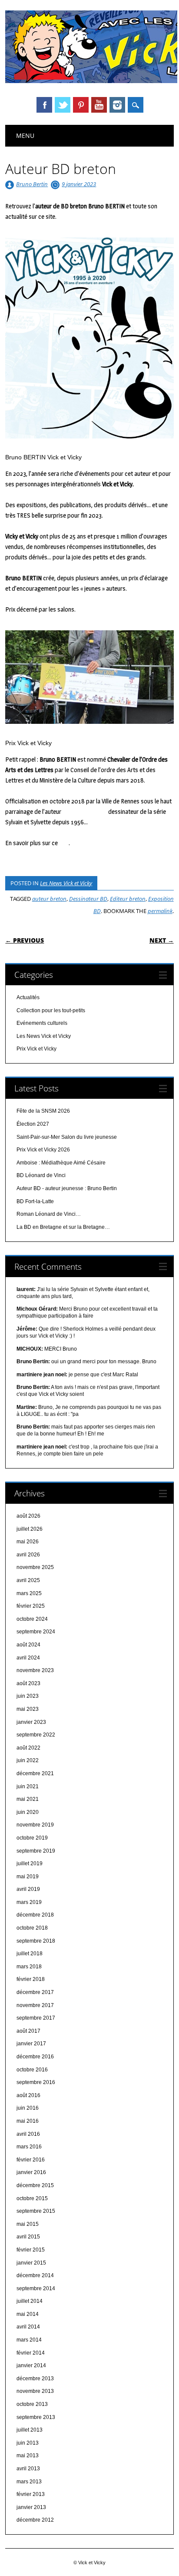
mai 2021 (28, 1799)
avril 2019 (28, 1889)
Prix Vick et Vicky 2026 (43, 1150)
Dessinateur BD (88, 899)
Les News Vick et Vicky (66, 883)
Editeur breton (128, 899)
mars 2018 (29, 1967)
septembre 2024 (36, 1632)
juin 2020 (28, 1812)
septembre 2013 (36, 2417)
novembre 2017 (35, 2005)
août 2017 (28, 2031)
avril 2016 (28, 2134)
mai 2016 (28, 2121)
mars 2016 (29, 2147)
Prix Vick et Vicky (36, 1049)
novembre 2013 (35, 2391)
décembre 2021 (35, 1773)
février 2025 (31, 1606)
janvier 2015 (31, 2263)
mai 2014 (28, 2314)
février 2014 (31, 2353)
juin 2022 (28, 1760)
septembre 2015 (36, 2211)
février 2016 (31, 2160)
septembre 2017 (36, 2018)
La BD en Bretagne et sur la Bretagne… (63, 1227)
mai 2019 (28, 1877)
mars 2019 (29, 1902)
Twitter (63, 105)
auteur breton (49, 899)
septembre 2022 (36, 1735)
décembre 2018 (35, 1915)
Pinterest (81, 105)
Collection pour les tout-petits (51, 1010)
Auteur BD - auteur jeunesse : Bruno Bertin (67, 1188)
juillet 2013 (30, 2430)
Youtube (99, 105)
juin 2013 (28, 2443)
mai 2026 (28, 1542)
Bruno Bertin (32, 184)
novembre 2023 (35, 1670)
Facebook (44, 105)
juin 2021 (28, 1786)
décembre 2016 (35, 2057)
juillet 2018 (30, 1954)
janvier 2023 (31, 1722)
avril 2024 (28, 1658)
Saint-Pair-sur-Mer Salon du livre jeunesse (67, 1137)
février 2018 (31, 1979)
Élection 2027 (33, 1124)
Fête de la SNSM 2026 (43, 1111)
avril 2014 (28, 2327)
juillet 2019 (30, 1863)
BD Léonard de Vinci (41, 1175)
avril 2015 (28, 2237)
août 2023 (28, 1683)
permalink (160, 911)
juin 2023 (28, 1696)
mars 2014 (29, 2340)
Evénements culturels (42, 1023)
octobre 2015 (32, 2198)
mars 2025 (29, 1593)
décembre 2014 (35, 2275)
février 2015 (31, 2250)
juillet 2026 (30, 1529)
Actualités (28, 997)
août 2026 (28, 1516)
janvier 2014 (31, 2365)
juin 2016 (28, 2108)
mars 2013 (29, 2482)
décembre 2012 (35, 2520)
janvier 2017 (31, 2044)
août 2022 (28, 1748)
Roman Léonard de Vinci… (49, 1214)
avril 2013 (28, 2469)
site (64, 843)
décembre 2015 (35, 2185)
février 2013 (31, 2494)
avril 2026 (28, 1555)
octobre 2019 (32, 1838)
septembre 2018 (36, 1941)
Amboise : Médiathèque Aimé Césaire (61, 1163)
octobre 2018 (32, 1928)
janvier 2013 (31, 2507)
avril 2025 (28, 1580)
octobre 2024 (32, 1619)
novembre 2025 (35, 1567)
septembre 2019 (36, 1851)
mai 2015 (28, 2224)
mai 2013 (28, 2456)
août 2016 (28, 2095)
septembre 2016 (36, 2082)
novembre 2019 (35, 1825)
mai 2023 (28, 1709)
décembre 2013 (35, 2379)
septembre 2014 (36, 2288)
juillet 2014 (30, 2301)
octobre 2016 (32, 2070)
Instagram (117, 105)
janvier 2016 (31, 2172)
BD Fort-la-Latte (35, 1201)
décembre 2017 (35, 1992)
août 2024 (28, 1645)
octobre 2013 (32, 2404)
